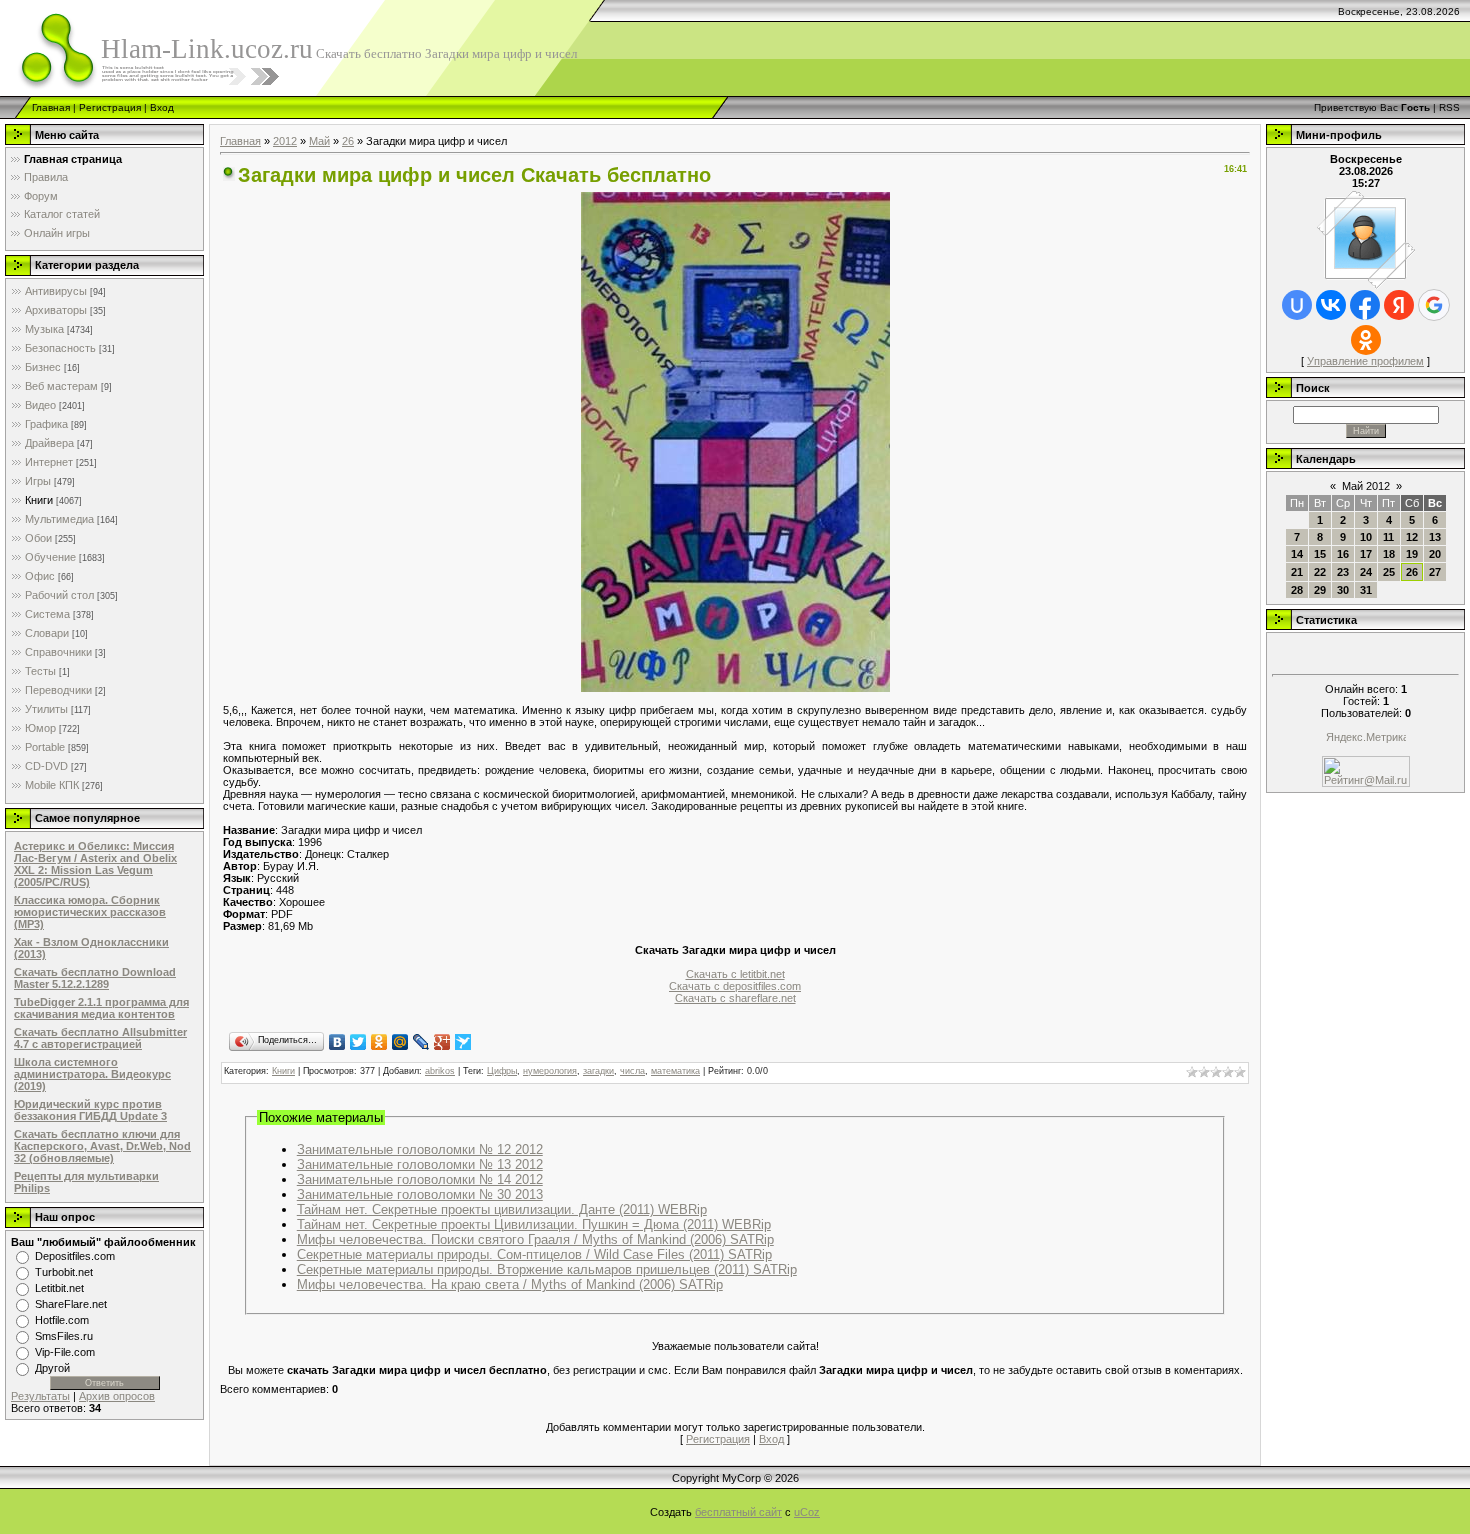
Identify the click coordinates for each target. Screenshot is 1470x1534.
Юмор (40, 728)
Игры (38, 481)
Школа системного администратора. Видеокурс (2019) (92, 1074)
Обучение (50, 557)
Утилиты (46, 709)
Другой (52, 1368)
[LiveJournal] (421, 1042)
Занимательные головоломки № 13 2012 (420, 1164)
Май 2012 (1366, 486)
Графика (46, 424)
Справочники (58, 652)
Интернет (49, 462)
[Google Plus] (442, 1042)
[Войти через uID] (1297, 305)
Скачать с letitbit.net (735, 974)
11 (1388, 537)
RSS (1449, 107)
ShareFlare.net (71, 1304)
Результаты (40, 1396)
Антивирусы (56, 291)
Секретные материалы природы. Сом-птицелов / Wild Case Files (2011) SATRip (534, 1254)
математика (675, 1071)
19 (1412, 554)
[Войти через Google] (1434, 305)
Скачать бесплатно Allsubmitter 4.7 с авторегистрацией (100, 1038)
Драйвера (49, 443)
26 (348, 141)
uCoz (807, 1512)
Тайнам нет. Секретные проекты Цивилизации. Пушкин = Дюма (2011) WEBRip (534, 1224)
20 (1435, 554)
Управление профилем (1365, 361)
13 (1435, 537)
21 (1297, 572)
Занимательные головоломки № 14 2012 (420, 1179)
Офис (40, 576)
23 (1343, 572)
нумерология (550, 1071)
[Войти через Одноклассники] (1366, 340)
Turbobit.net (64, 1272)
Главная (51, 107)
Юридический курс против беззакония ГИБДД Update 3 (90, 1110)
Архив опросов (117, 1396)
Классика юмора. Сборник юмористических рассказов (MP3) (90, 912)
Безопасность (60, 348)
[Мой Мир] (400, 1042)
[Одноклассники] (379, 1042)
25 (1389, 572)
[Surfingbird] (463, 1042)
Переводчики (58, 690)
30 (1343, 590)
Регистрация (110, 107)
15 (1320, 554)
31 (1366, 590)
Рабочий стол (59, 595)
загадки (598, 1071)
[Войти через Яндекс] (1399, 305)
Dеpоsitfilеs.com (75, 1256)
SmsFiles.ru (64, 1336)
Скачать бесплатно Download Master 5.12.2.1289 (95, 978)
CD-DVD (46, 766)
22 (1320, 572)
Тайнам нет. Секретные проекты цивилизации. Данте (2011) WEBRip (502, 1209)
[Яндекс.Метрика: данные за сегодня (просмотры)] (1366, 738)
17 (1366, 554)
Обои (38, 538)
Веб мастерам (61, 386)
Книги (39, 500)
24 (1366, 572)
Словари (47, 633)
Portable (45, 747)
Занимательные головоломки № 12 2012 (420, 1149)
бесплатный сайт (738, 1512)
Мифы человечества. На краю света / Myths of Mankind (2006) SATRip (510, 1284)
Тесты (40, 671)
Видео (40, 405)
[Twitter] (358, 1042)
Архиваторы (56, 310)
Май (319, 141)
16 (1343, 554)
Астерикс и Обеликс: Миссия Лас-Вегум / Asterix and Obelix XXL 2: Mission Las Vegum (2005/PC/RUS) (95, 864)
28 (1297, 590)
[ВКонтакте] (337, 1042)
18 (1389, 554)
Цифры (502, 1071)
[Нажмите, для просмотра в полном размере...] (735, 688)
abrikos (440, 1071)
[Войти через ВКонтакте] (1331, 305)
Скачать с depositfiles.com (735, 986)
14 (1297, 554)
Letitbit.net (59, 1288)
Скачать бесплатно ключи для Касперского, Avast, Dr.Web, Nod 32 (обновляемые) (102, 1146)
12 (1412, 537)
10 (1366, 537)
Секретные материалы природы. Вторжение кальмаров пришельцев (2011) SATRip (547, 1269)
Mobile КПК (52, 785)
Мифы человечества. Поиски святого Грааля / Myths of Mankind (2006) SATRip (535, 1239)
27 (1435, 572)
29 (1320, 590)
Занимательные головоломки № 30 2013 (420, 1194)
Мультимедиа (59, 519)
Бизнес (43, 367)
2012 (285, 141)
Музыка (44, 329)
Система (47, 614)
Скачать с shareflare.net (735, 998)
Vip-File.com (65, 1352)
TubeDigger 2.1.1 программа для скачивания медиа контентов (101, 1008)
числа (632, 1071)
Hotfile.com (62, 1320)
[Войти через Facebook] (1365, 305)
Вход (162, 107)
